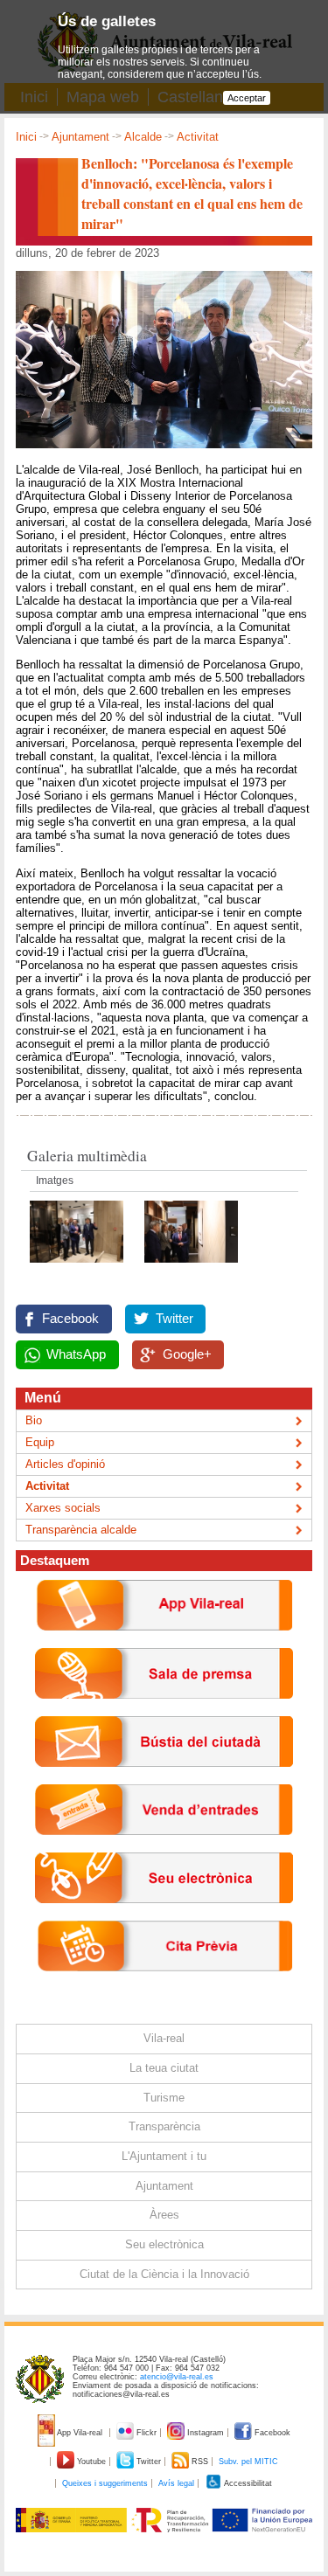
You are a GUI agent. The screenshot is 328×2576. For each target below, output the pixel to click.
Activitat (198, 137)
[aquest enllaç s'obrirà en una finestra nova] (164, 1917)
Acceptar (247, 98)
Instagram (206, 2433)
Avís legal (176, 2483)
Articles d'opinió (65, 1464)
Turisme (164, 2098)
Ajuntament (80, 137)
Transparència (164, 2126)
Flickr (147, 2433)
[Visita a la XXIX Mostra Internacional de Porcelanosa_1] (191, 1267)
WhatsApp (76, 1354)
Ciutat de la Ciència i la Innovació (164, 2274)
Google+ (187, 1354)
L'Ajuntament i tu (164, 2156)
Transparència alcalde (81, 1530)
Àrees (164, 2215)
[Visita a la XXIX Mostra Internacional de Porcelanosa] (78, 1267)
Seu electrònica (164, 2244)
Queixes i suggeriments (105, 2483)
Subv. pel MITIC (248, 2462)
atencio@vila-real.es (177, 2377)
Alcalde (143, 137)
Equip (40, 1442)
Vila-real (164, 2038)
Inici (26, 137)
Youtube (91, 2462)
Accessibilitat (247, 2483)
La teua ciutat (164, 2068)
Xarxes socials (63, 1508)
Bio (34, 1420)
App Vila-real (80, 2433)
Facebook (70, 1319)
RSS (200, 2462)
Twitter (174, 1319)
